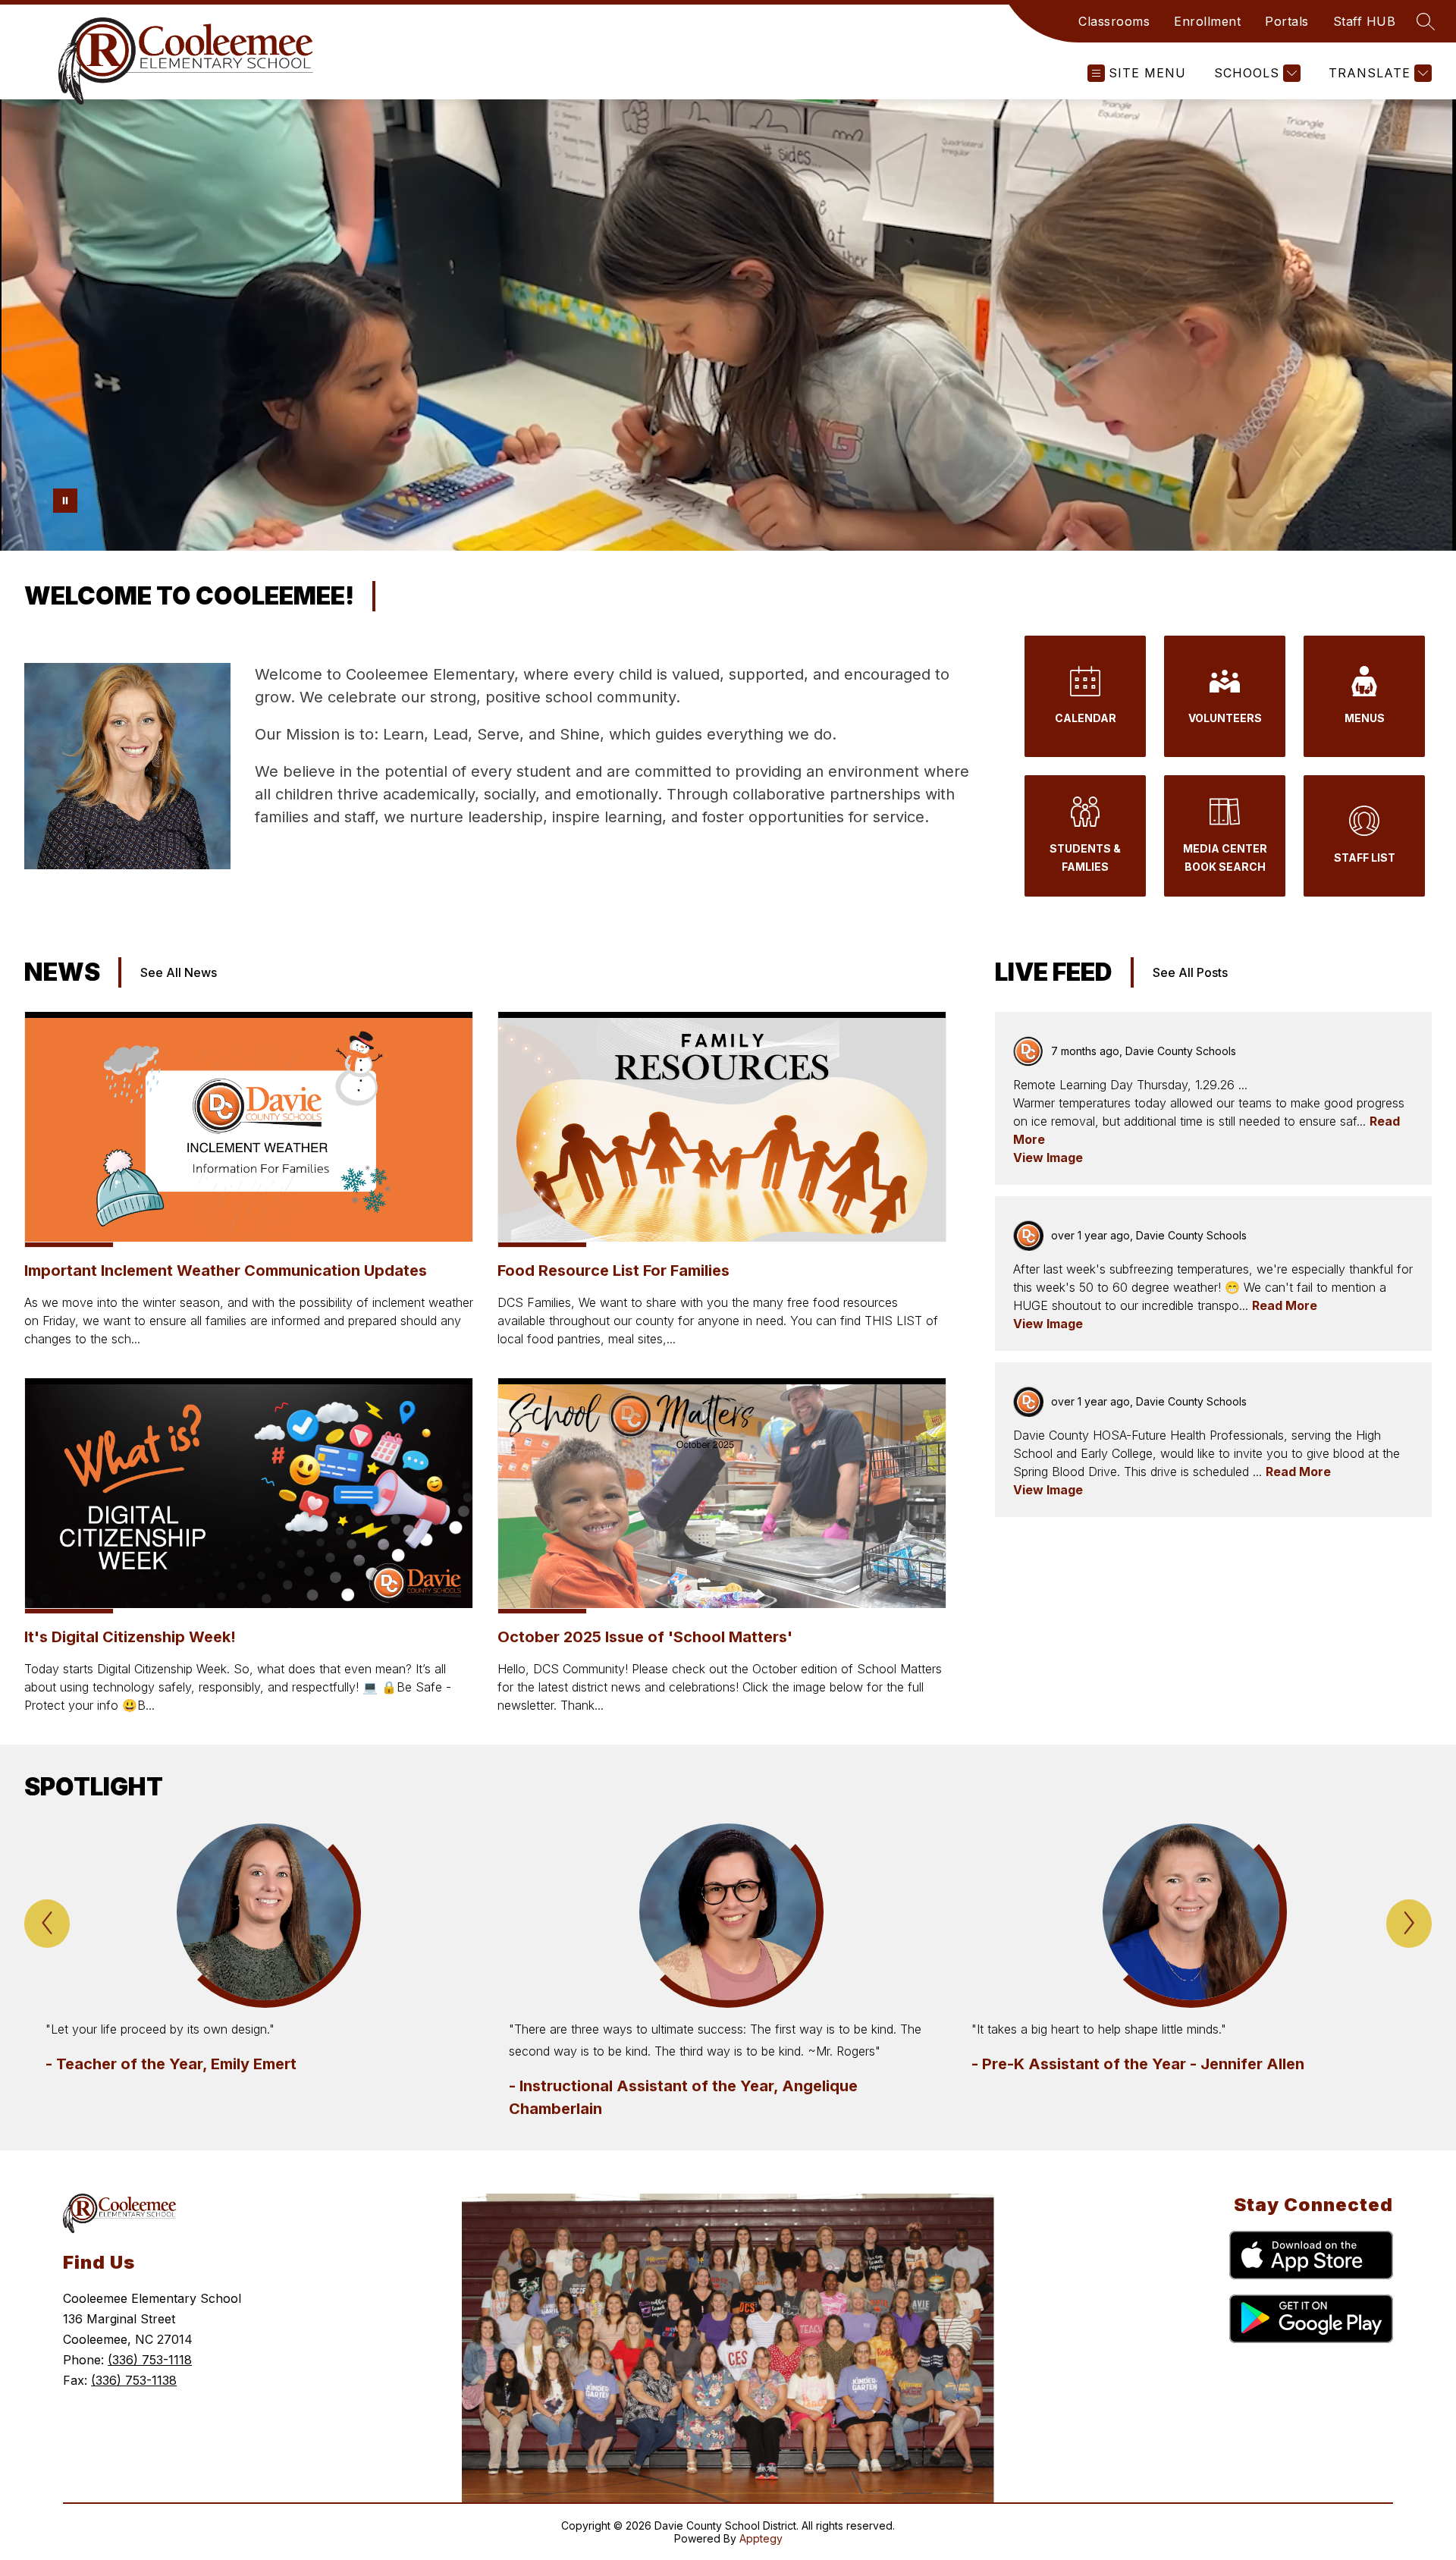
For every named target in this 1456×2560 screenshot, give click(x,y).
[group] (265, 1972)
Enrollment (1207, 21)
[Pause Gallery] (65, 501)
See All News (179, 972)
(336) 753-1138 (134, 2380)
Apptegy (761, 2538)
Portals (1287, 21)
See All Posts (1190, 972)
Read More (1285, 1305)
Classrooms (1114, 21)
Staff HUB (1365, 21)
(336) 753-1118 (150, 2360)
